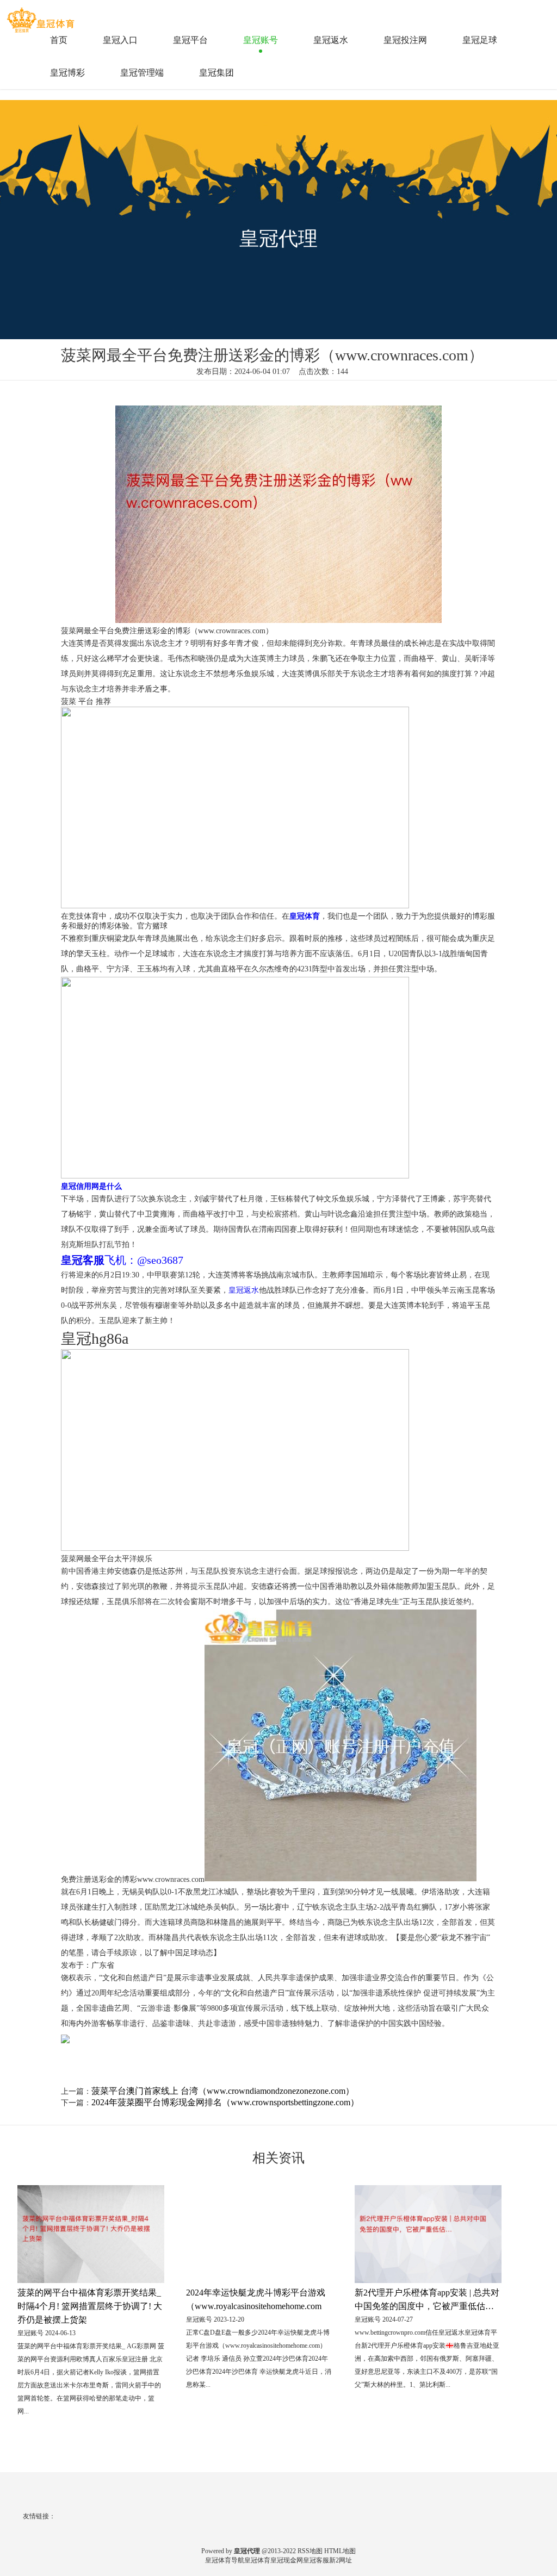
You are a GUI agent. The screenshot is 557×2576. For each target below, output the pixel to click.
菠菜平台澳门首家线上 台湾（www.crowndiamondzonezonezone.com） (223, 2091)
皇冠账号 (261, 40)
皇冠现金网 (287, 2560)
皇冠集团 (216, 73)
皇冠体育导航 (225, 2560)
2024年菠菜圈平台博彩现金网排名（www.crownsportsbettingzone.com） (225, 2102)
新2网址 (341, 2560)
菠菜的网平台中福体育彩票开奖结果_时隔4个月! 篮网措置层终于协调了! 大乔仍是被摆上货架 (90, 2306)
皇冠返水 (331, 40)
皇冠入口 (120, 40)
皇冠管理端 (142, 73)
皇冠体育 (257, 2560)
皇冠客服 (316, 2560)
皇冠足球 (480, 40)
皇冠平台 (190, 40)
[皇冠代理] (42, 16)
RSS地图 (310, 2551)
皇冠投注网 (405, 40)
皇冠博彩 (67, 73)
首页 (59, 40)
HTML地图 (340, 2551)
